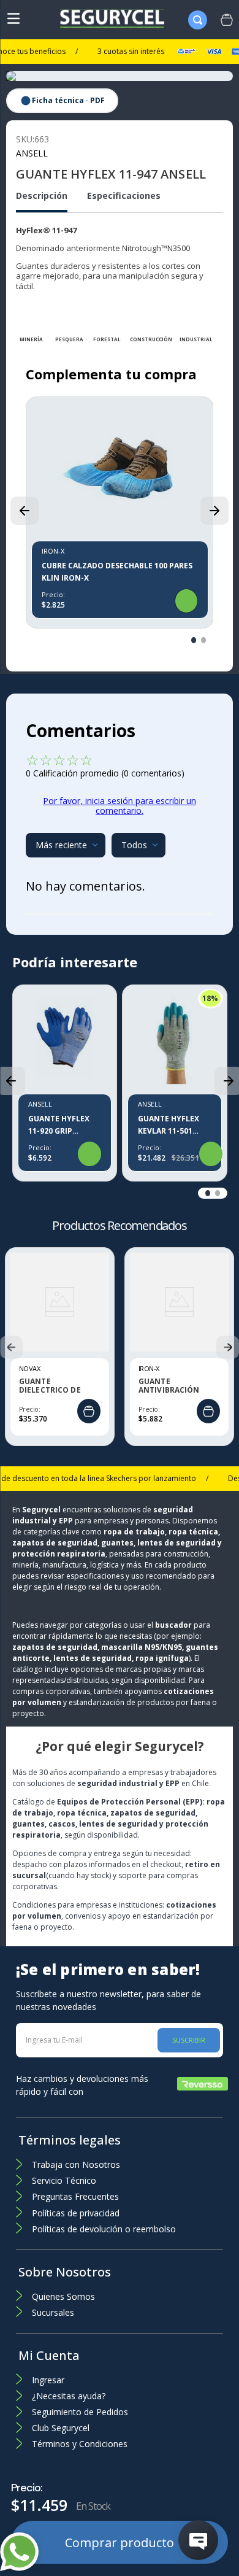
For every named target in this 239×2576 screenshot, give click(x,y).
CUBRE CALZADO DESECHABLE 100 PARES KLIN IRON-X (117, 572)
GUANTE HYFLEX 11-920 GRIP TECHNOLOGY (59, 1125)
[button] (25, 511)
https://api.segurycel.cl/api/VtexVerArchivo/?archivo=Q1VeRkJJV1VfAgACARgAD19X (62, 101)
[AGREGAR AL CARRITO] (89, 1412)
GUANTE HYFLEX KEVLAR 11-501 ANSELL (169, 1125)
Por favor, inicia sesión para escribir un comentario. (120, 806)
